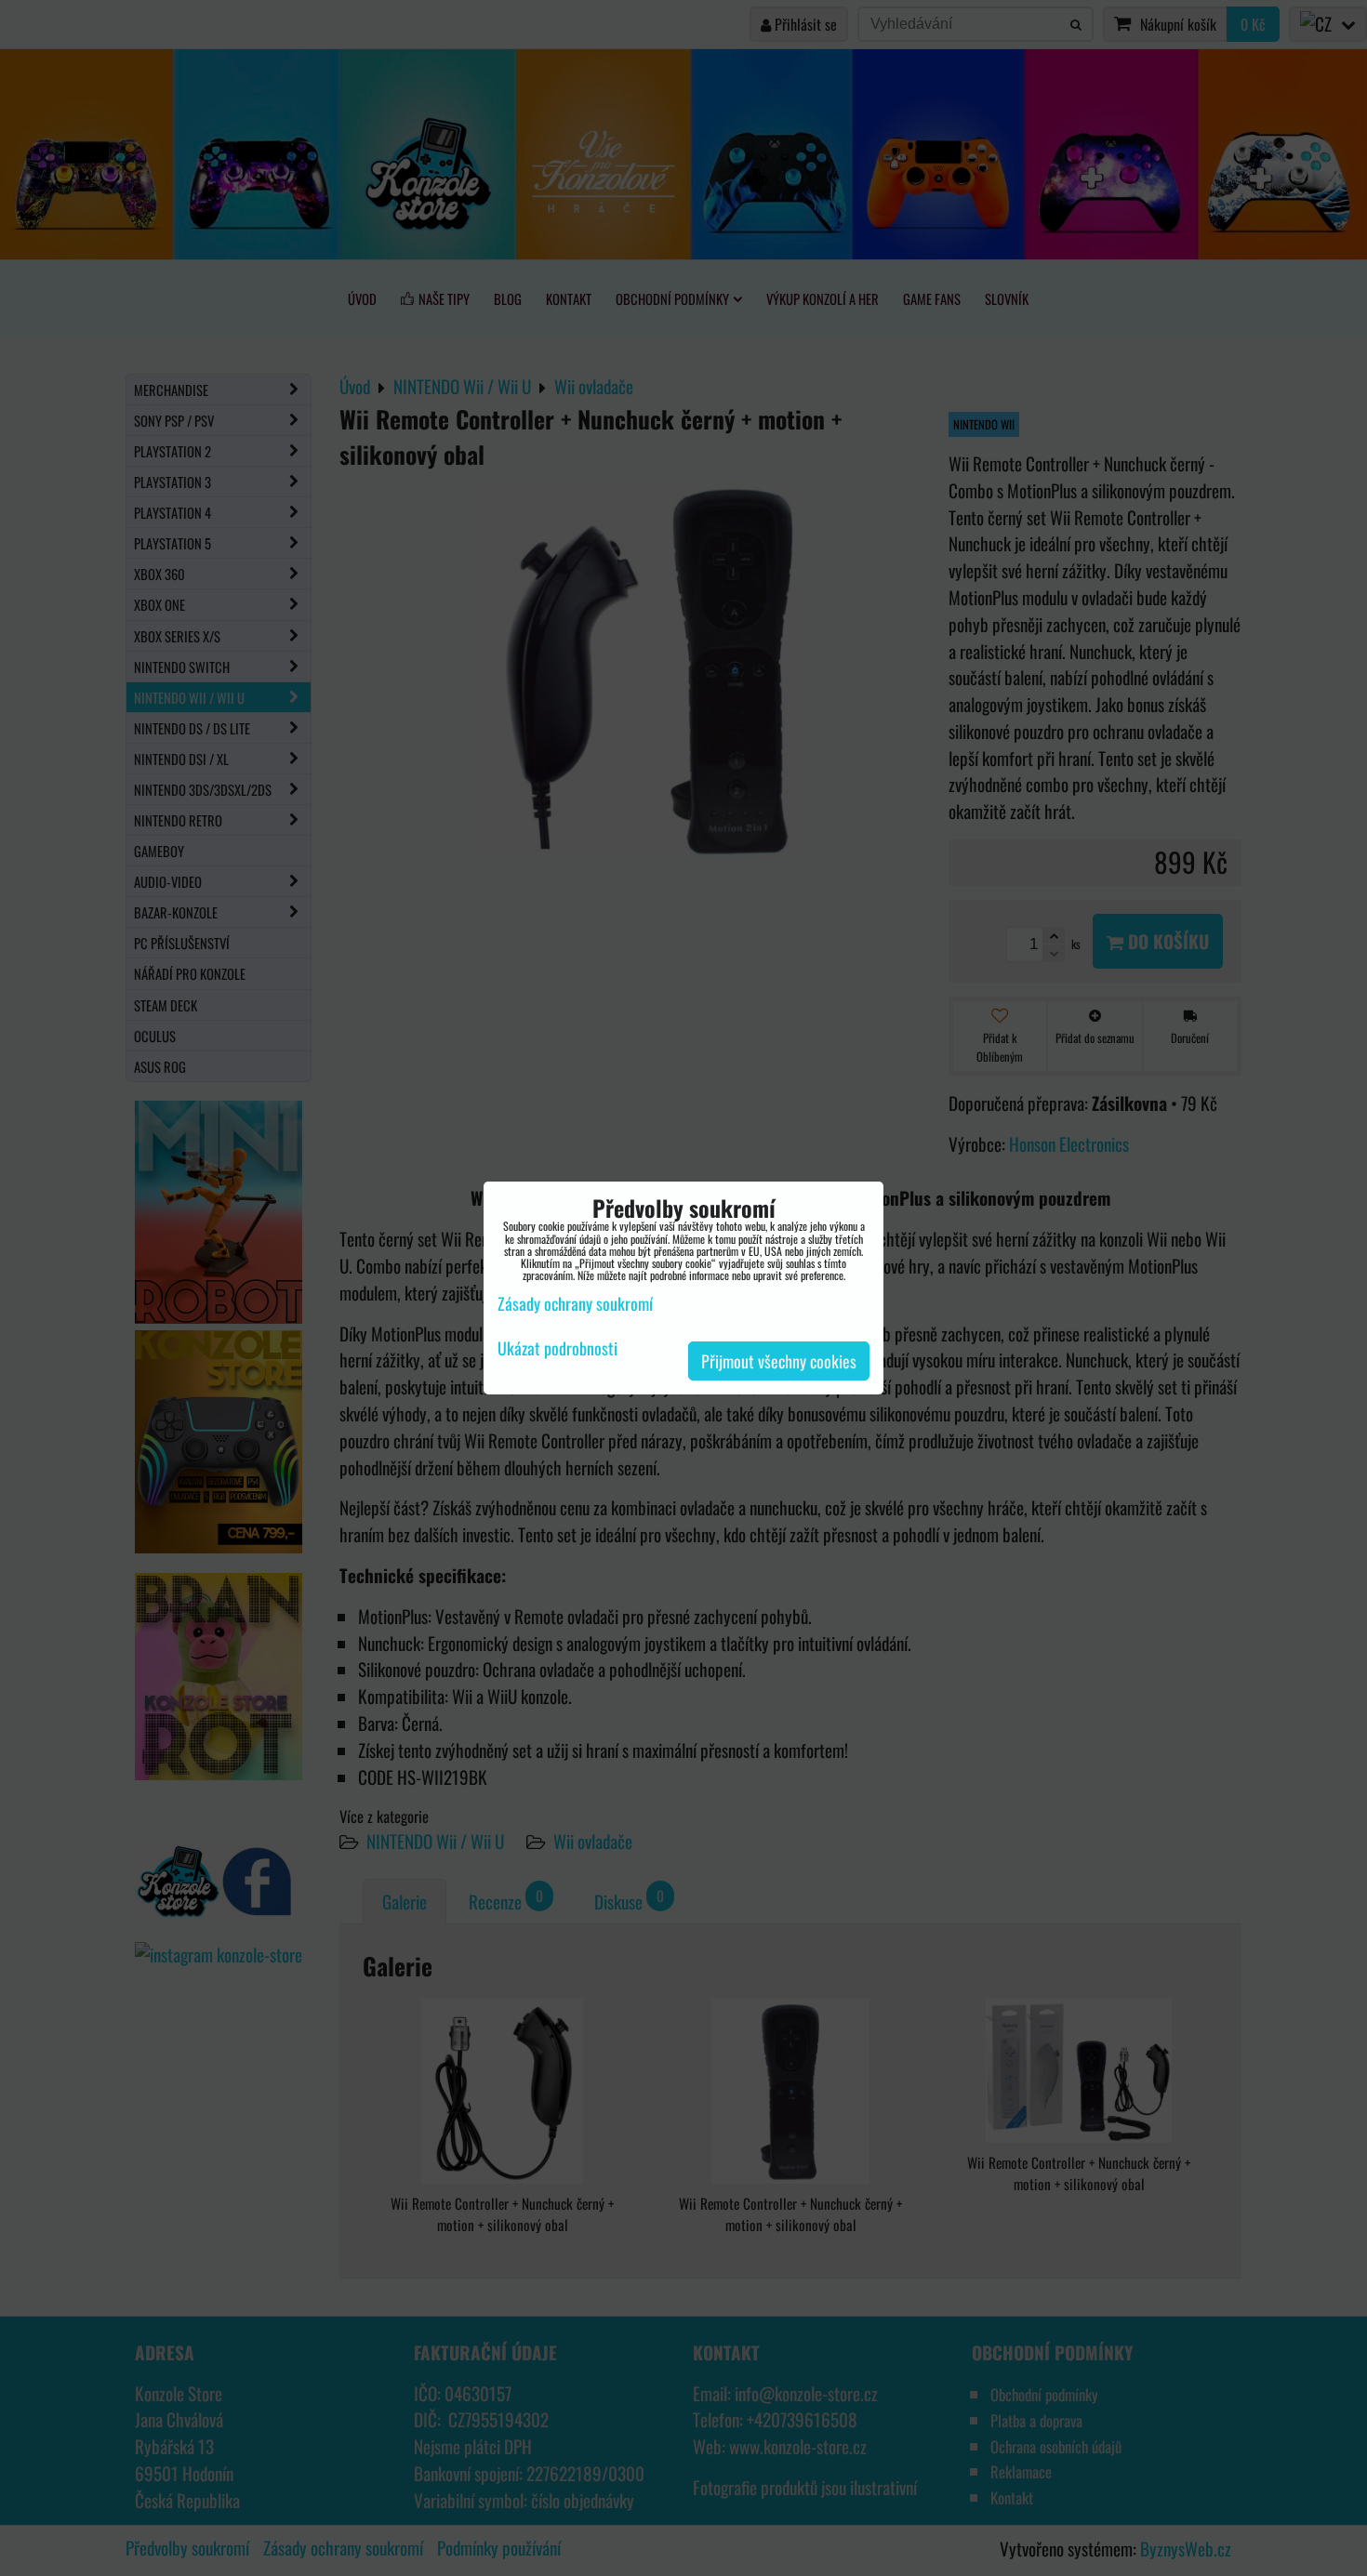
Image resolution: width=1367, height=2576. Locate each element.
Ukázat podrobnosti (557, 1349)
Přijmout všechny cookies (779, 1361)
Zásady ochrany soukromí (575, 1303)
